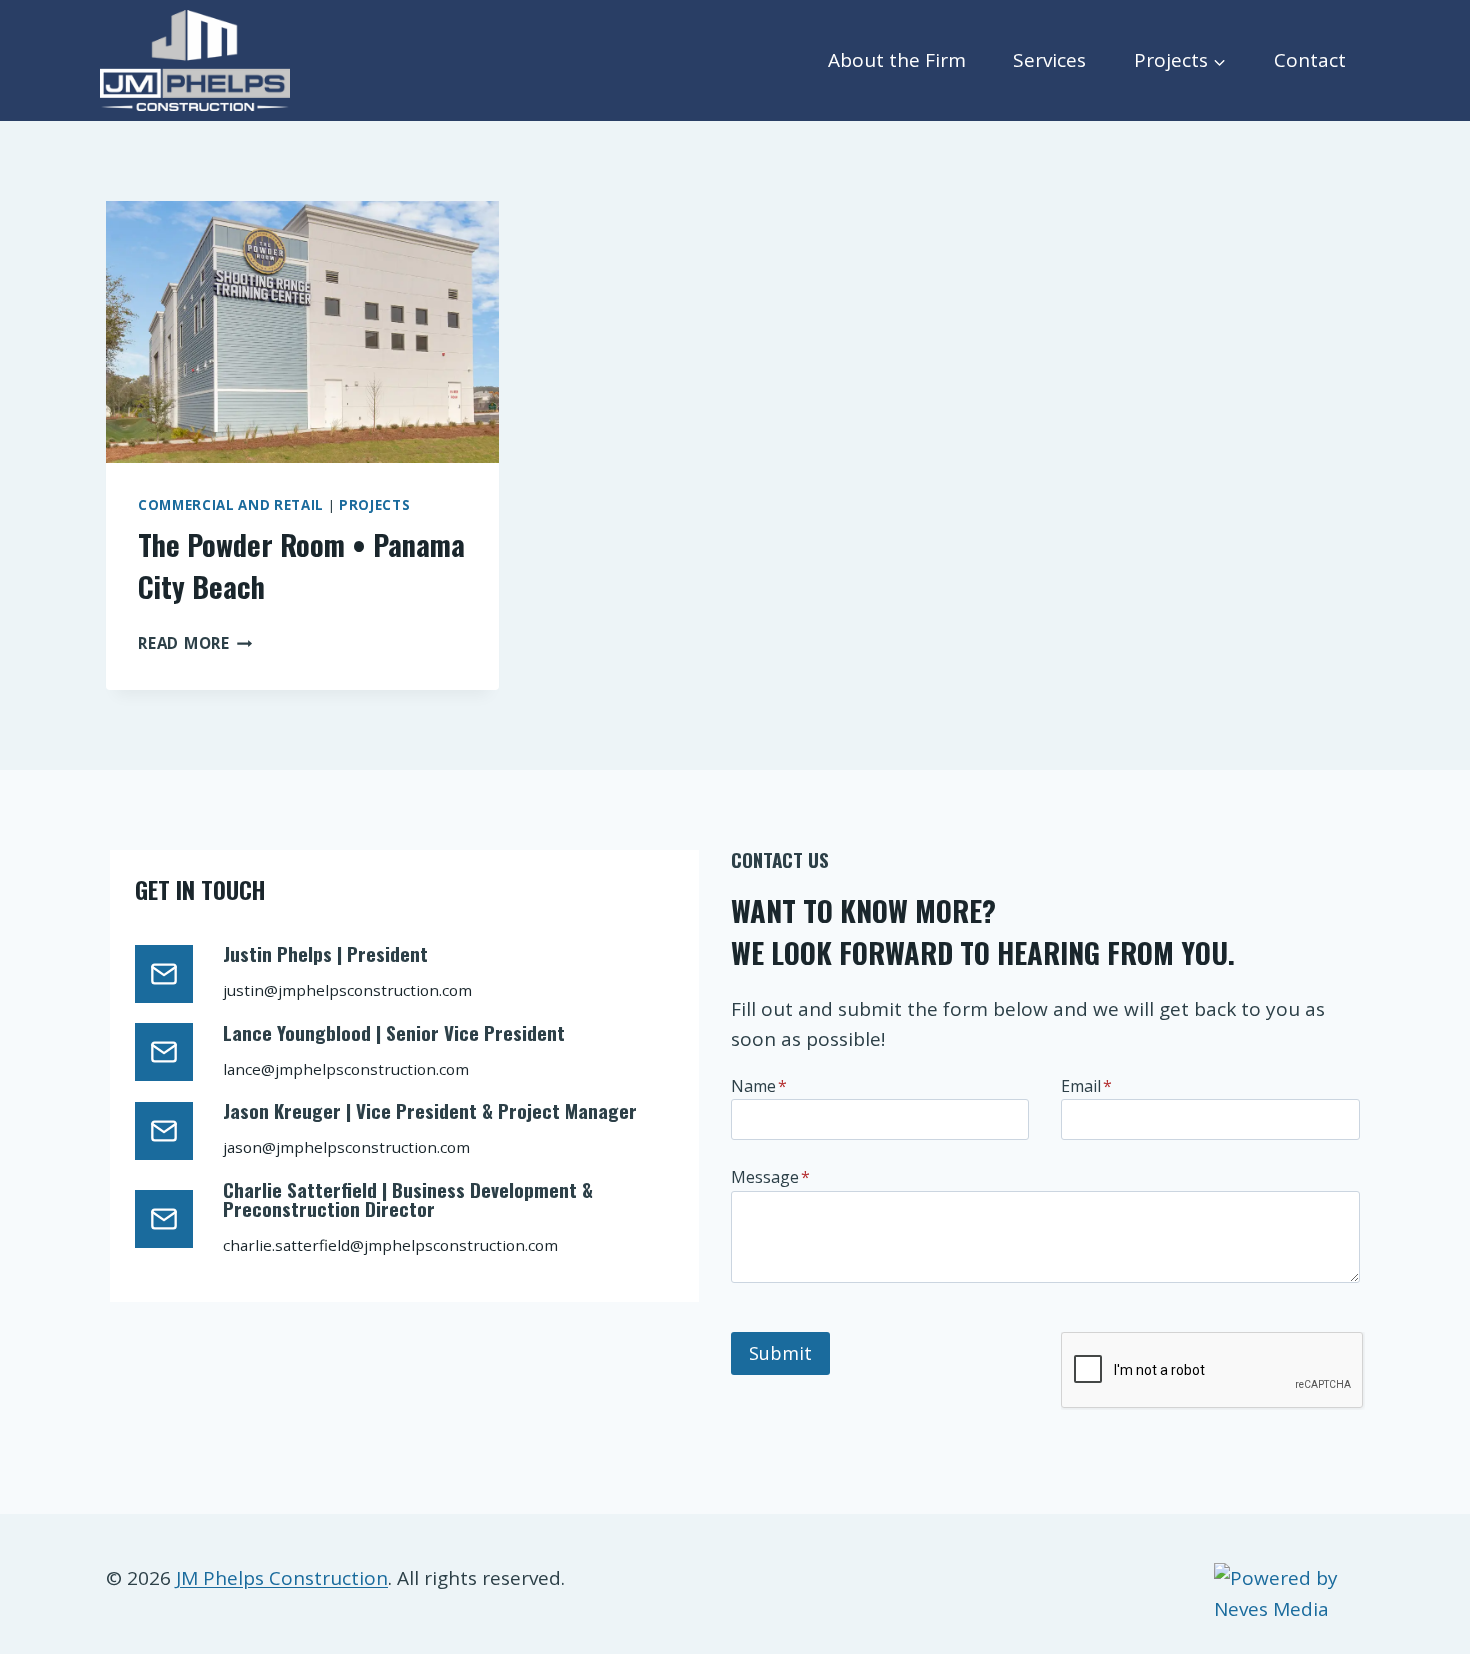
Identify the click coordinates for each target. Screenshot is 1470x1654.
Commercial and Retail (231, 505)
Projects (374, 505)
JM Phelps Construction (282, 1578)
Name (759, 1086)
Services (1049, 60)
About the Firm (897, 60)
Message (770, 1177)
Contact (1310, 60)
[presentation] (302, 332)
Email (1086, 1086)
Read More (195, 643)
